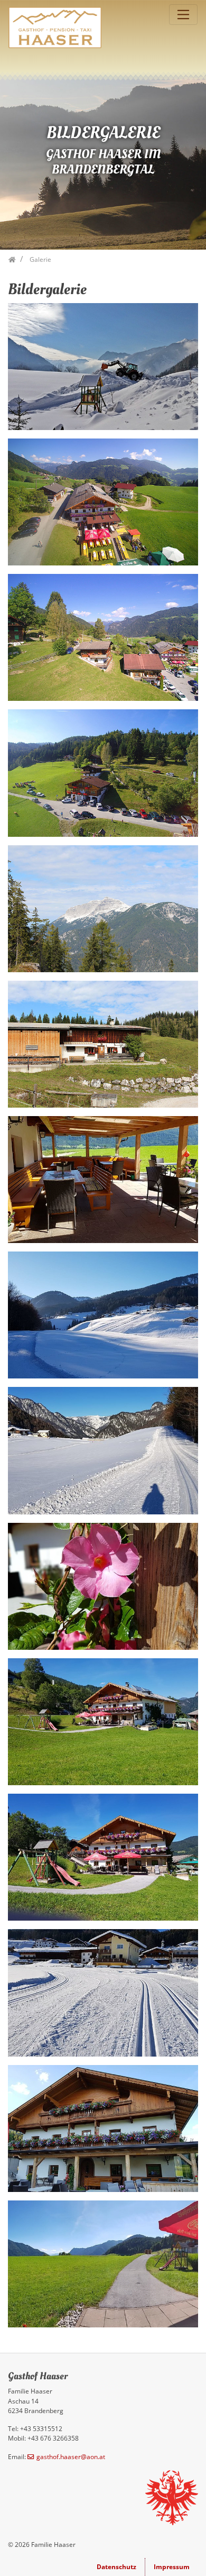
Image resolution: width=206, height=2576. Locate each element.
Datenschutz (116, 2567)
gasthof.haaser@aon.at (71, 2457)
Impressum (172, 2567)
